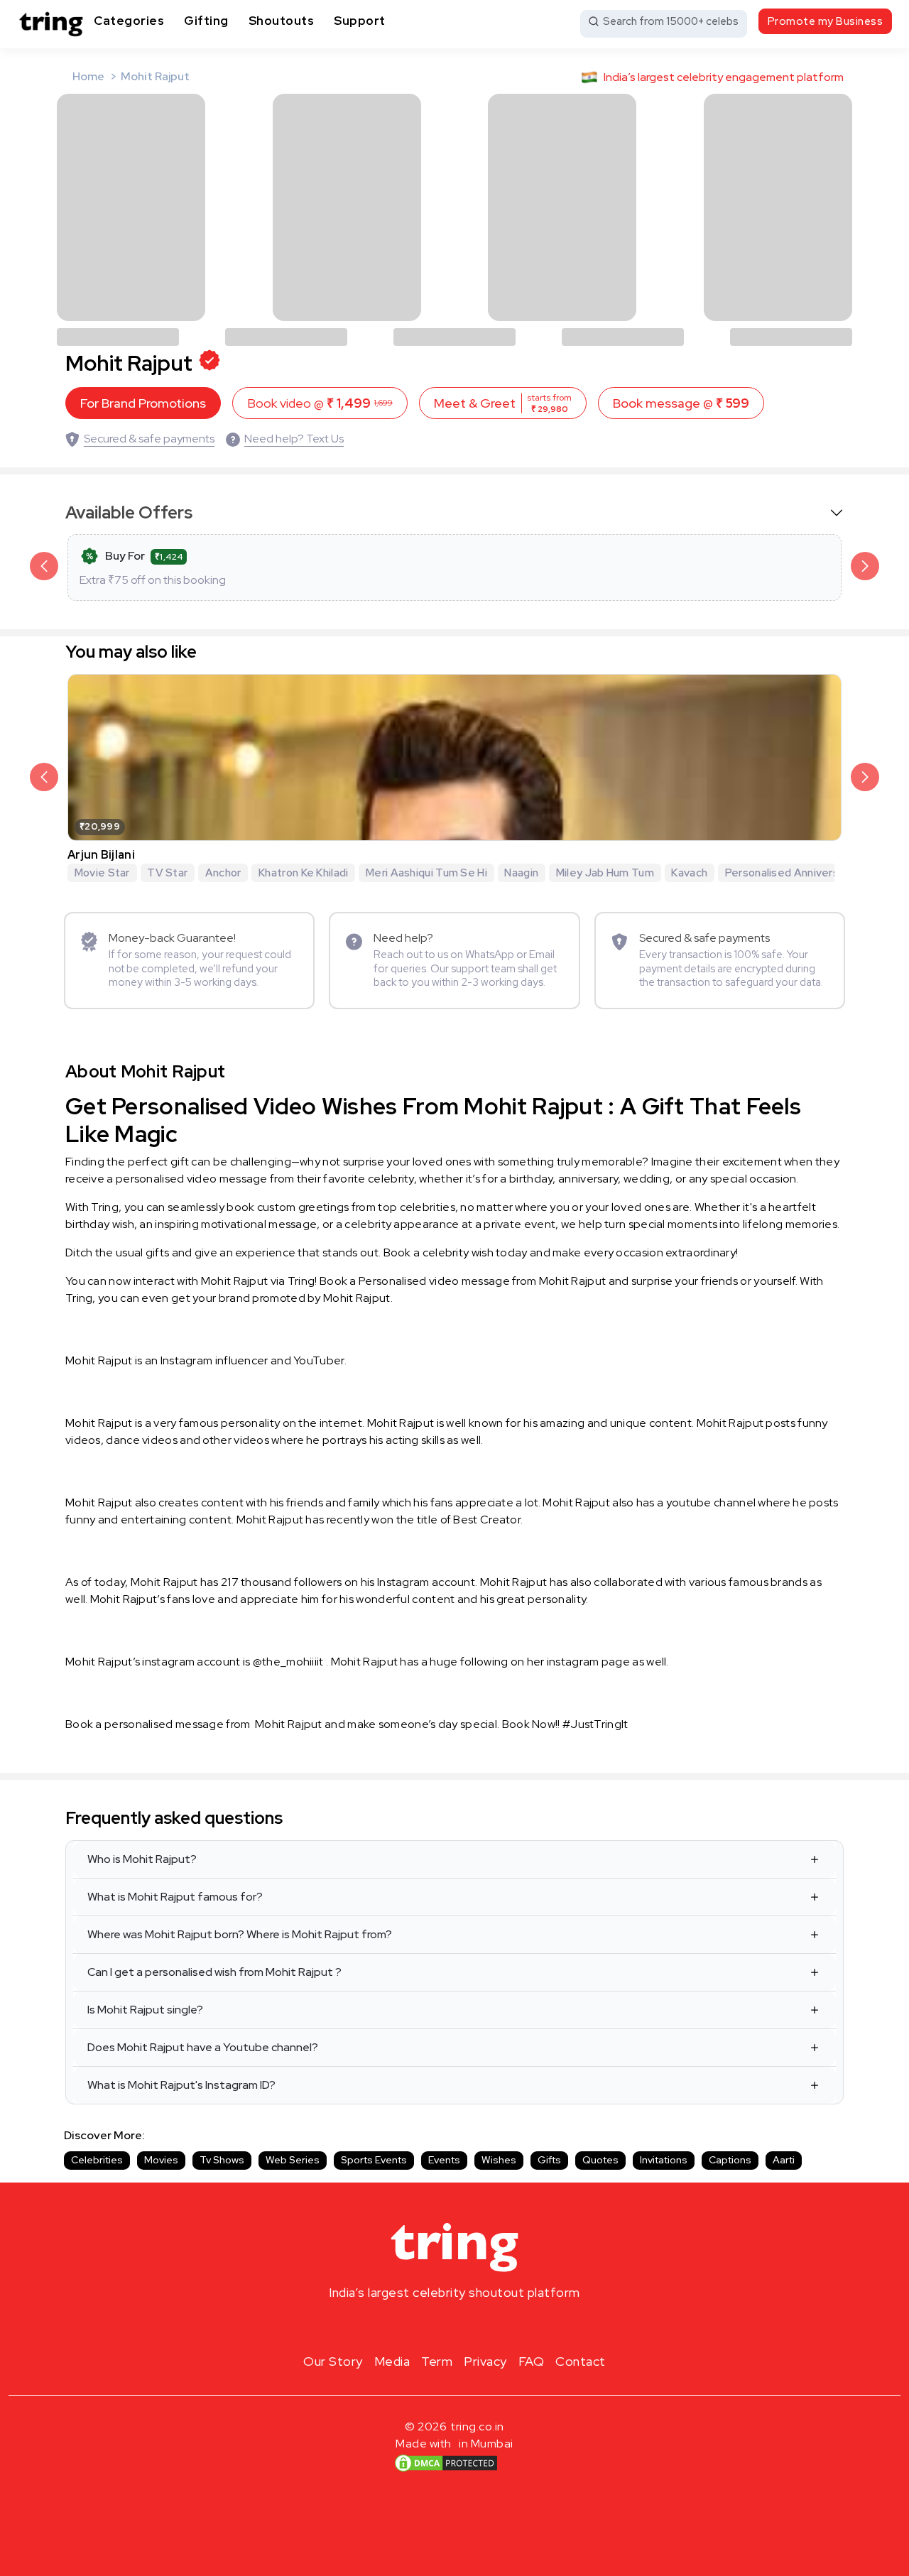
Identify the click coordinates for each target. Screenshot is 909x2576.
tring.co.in (478, 2426)
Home (88, 76)
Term (437, 2361)
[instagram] (409, 2326)
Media (392, 2361)
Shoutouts (282, 21)
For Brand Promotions (143, 403)
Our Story (333, 2361)
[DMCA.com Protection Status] (446, 2463)
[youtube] (477, 2326)
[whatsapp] (500, 2326)
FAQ (532, 2361)
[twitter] (454, 2326)
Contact (581, 2361)
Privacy (485, 2361)
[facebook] (432, 2326)
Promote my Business (826, 21)
